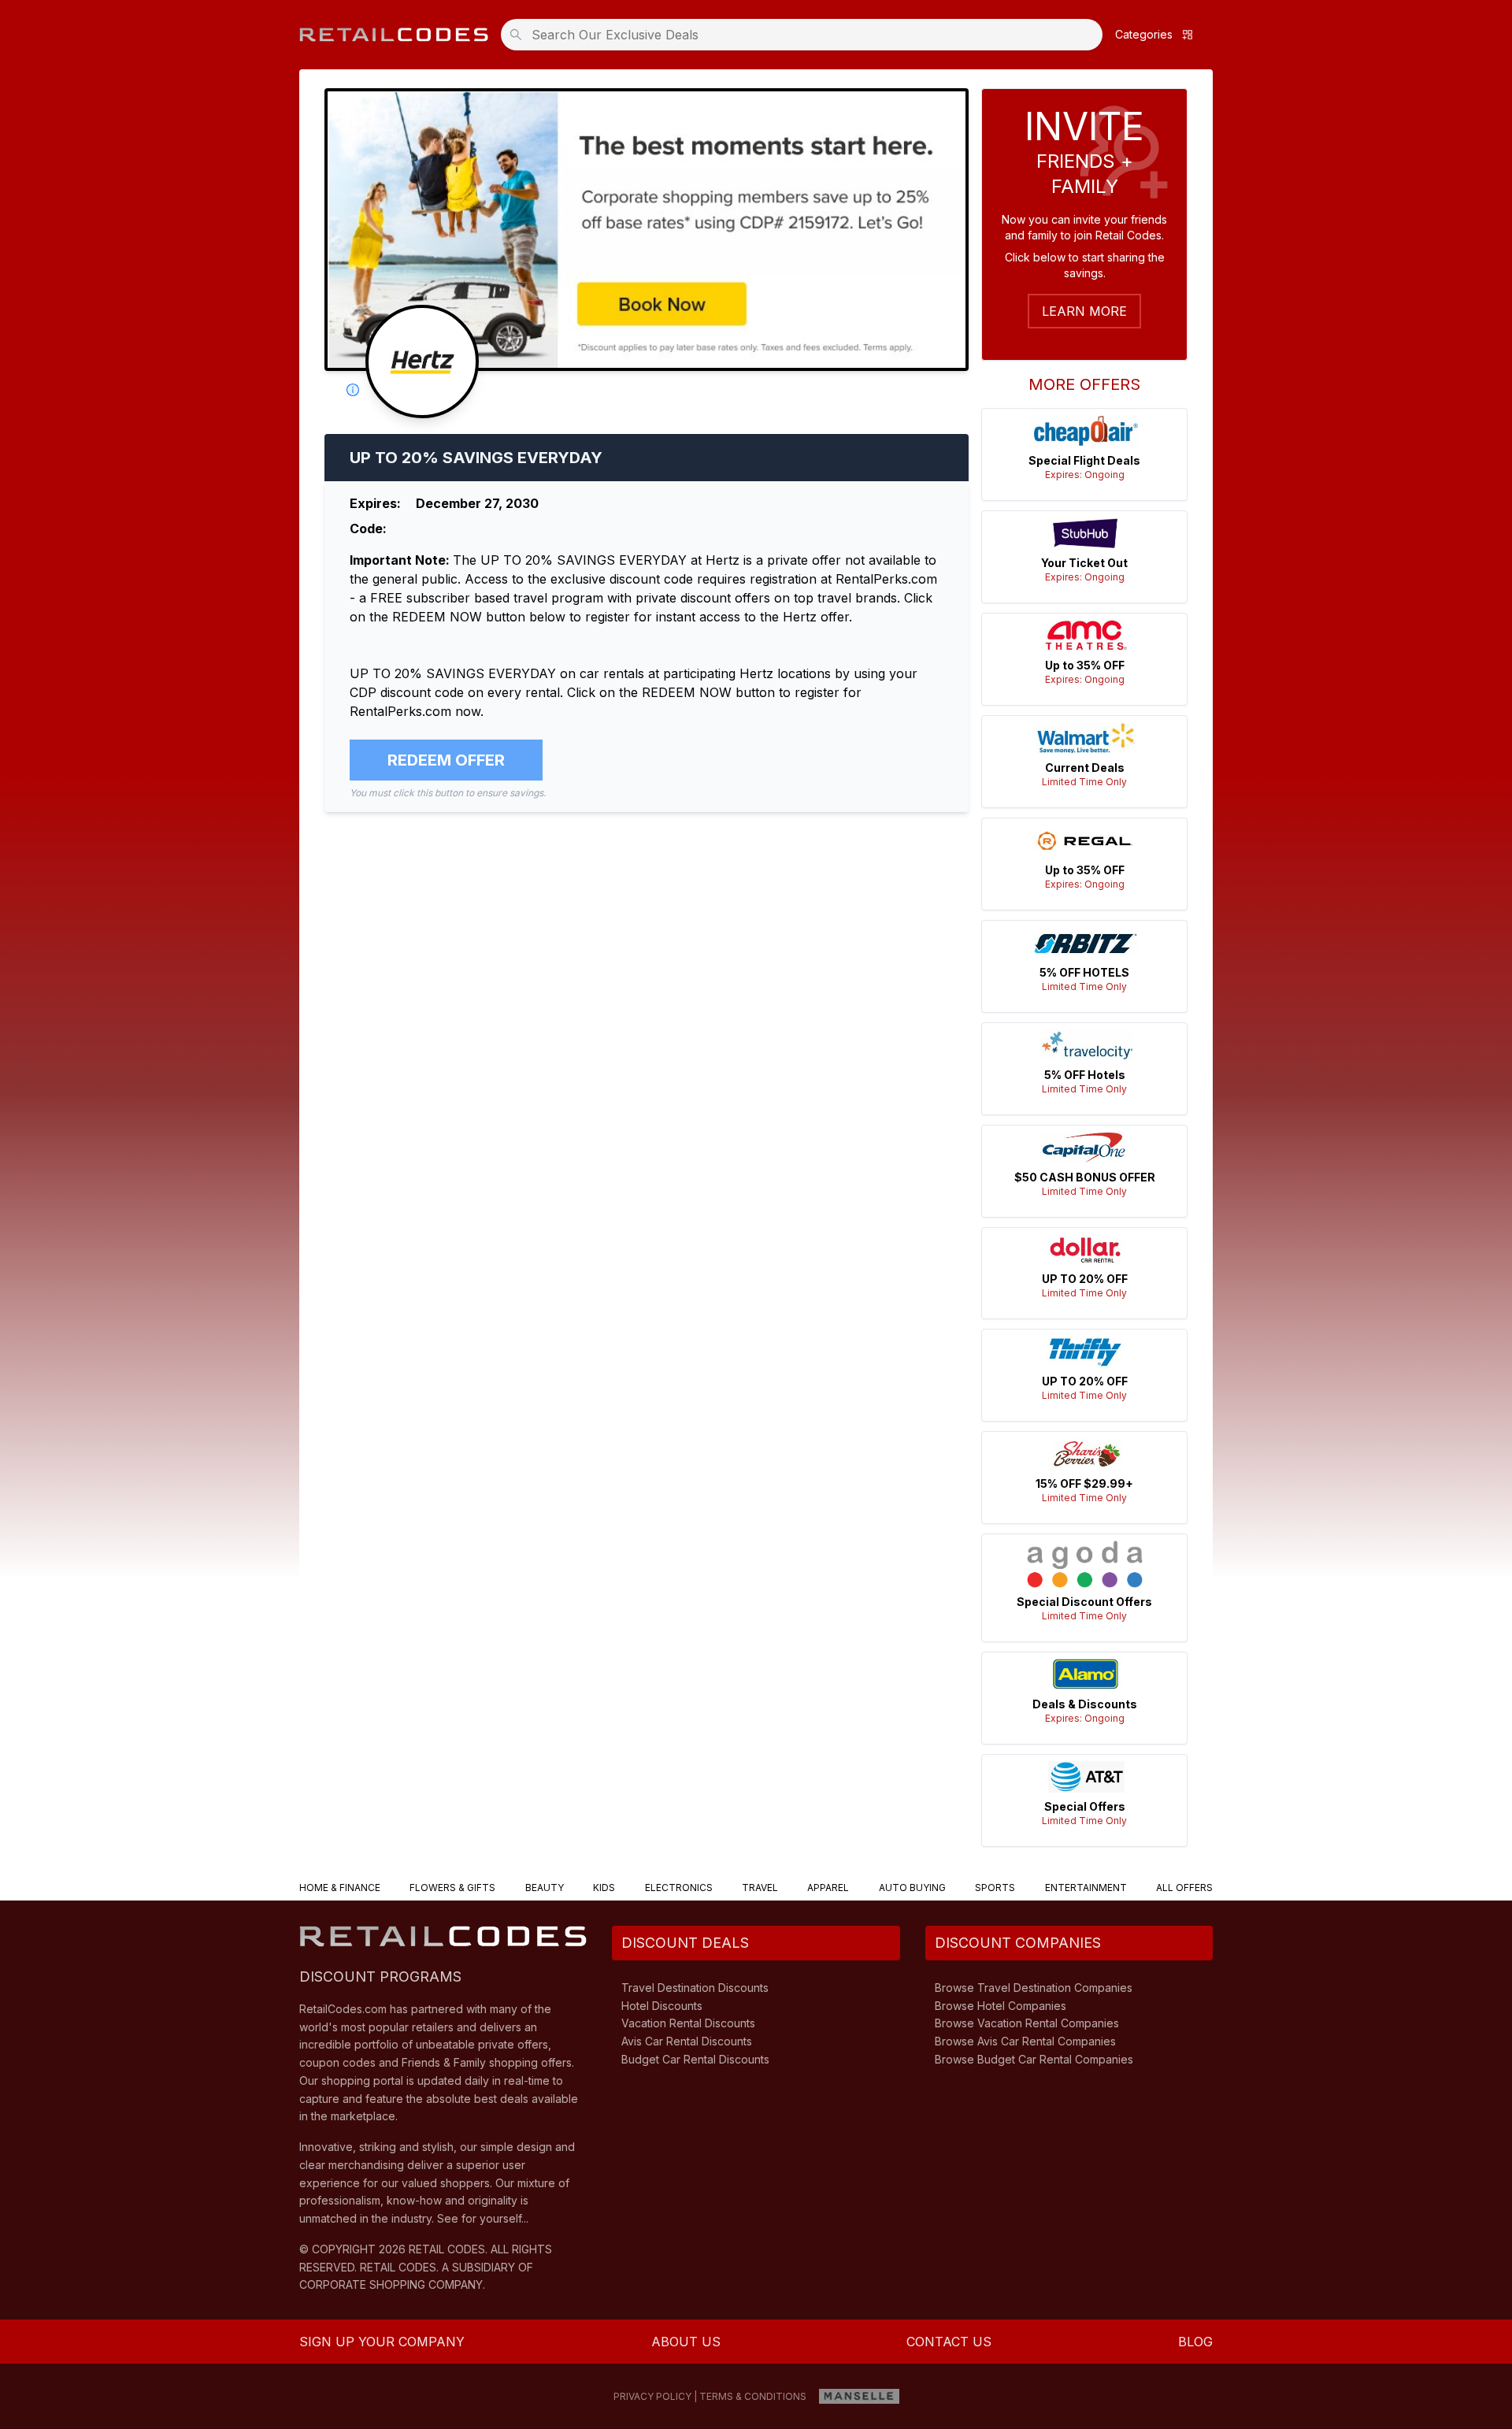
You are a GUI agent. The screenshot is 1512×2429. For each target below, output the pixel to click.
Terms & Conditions (753, 2396)
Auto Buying (912, 1888)
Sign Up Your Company (382, 2342)
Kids (604, 1888)
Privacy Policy (652, 2396)
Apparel (828, 1888)
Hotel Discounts (662, 2006)
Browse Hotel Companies (1001, 2006)
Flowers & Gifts (452, 1888)
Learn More (1084, 311)
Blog (1195, 2342)
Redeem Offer (446, 760)
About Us (686, 2342)
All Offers (1184, 1888)
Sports (995, 1888)
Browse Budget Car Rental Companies (1034, 2059)
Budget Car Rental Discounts (695, 2059)
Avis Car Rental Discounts (687, 2041)
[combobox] (806, 35)
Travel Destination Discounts (695, 1988)
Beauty (545, 1888)
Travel (760, 1888)
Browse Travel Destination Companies (1034, 1988)
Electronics (679, 1888)
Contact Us (949, 2342)
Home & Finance (340, 1888)
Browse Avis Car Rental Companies (1025, 2041)
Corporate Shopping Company (391, 2284)
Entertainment (1086, 1888)
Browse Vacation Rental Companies (1027, 2023)
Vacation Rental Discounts (688, 2023)
